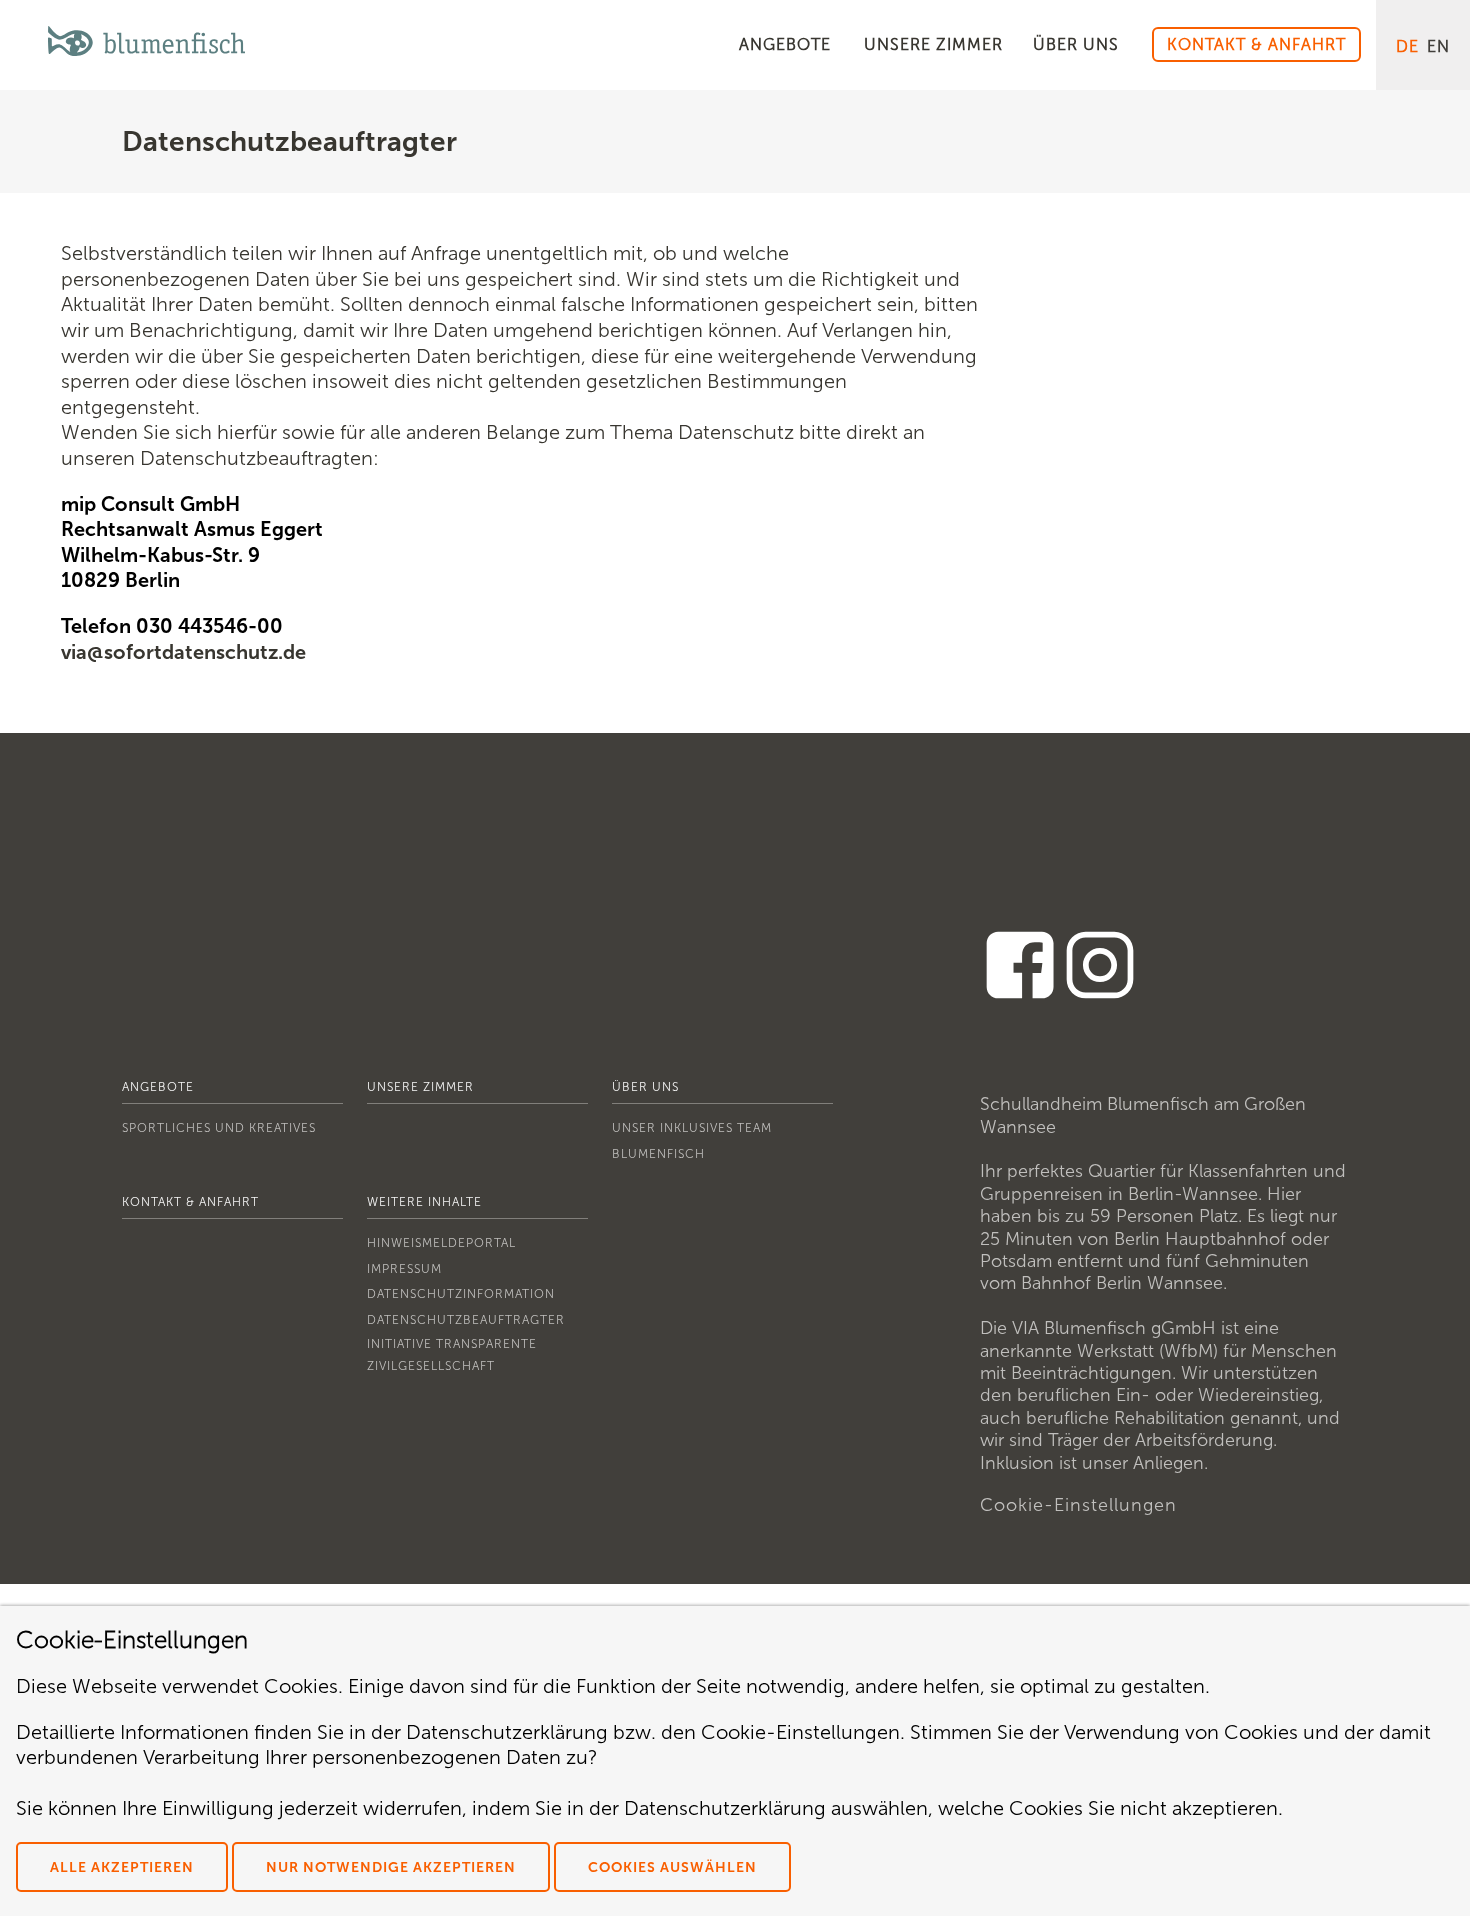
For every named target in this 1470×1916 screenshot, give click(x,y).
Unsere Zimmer (420, 1087)
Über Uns (645, 1087)
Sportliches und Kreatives (219, 1128)
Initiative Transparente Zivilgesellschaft (452, 1355)
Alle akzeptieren (122, 1867)
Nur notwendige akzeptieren (391, 1867)
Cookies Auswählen (672, 1867)
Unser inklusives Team (692, 1128)
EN (1438, 46)
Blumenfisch (658, 1154)
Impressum (404, 1269)
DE (1407, 46)
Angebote (158, 1087)
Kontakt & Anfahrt (190, 1202)
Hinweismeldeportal (441, 1243)
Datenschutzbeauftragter (466, 1320)
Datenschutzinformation (461, 1294)
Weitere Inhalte (424, 1202)
